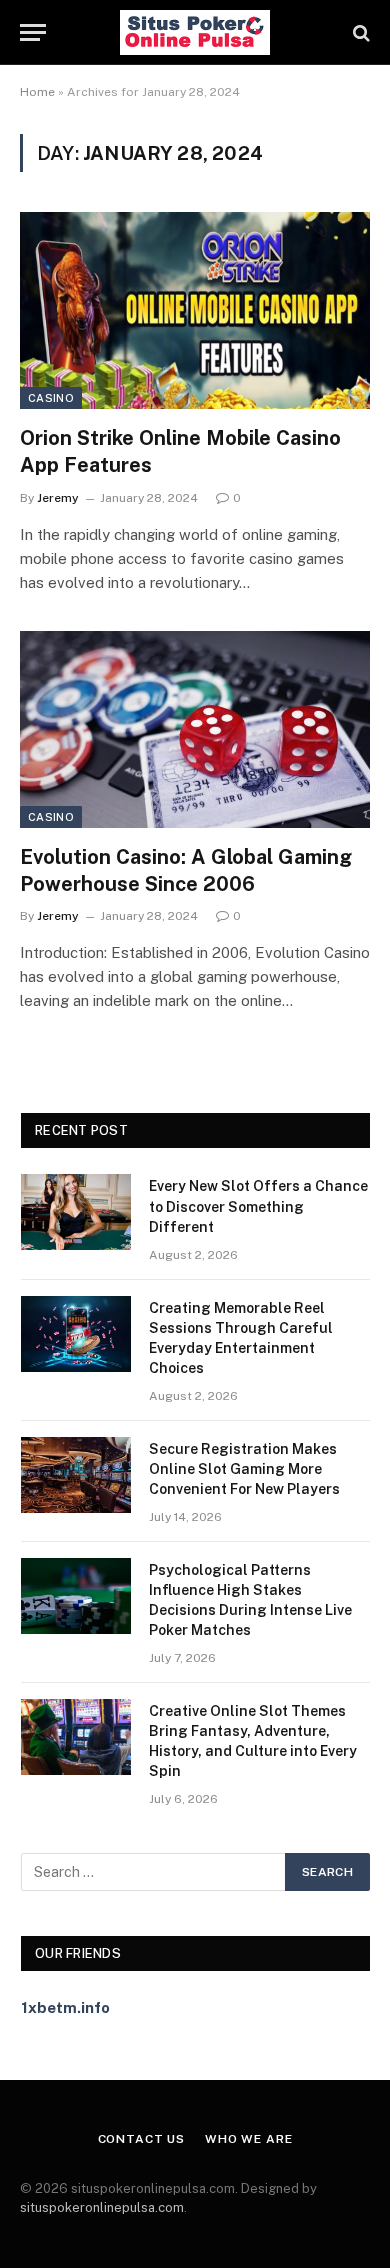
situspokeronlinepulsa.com (102, 2207)
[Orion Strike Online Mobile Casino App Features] (195, 310)
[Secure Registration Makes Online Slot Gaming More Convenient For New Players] (76, 1475)
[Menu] (33, 32)
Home (37, 92)
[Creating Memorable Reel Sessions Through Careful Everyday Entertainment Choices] (76, 1334)
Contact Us (141, 2139)
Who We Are (248, 2139)
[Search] (359, 32)
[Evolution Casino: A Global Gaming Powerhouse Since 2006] (195, 729)
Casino (51, 398)
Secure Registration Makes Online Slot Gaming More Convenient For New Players (244, 1469)
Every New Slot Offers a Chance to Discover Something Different (258, 1206)
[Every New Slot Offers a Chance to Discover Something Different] (76, 1212)
